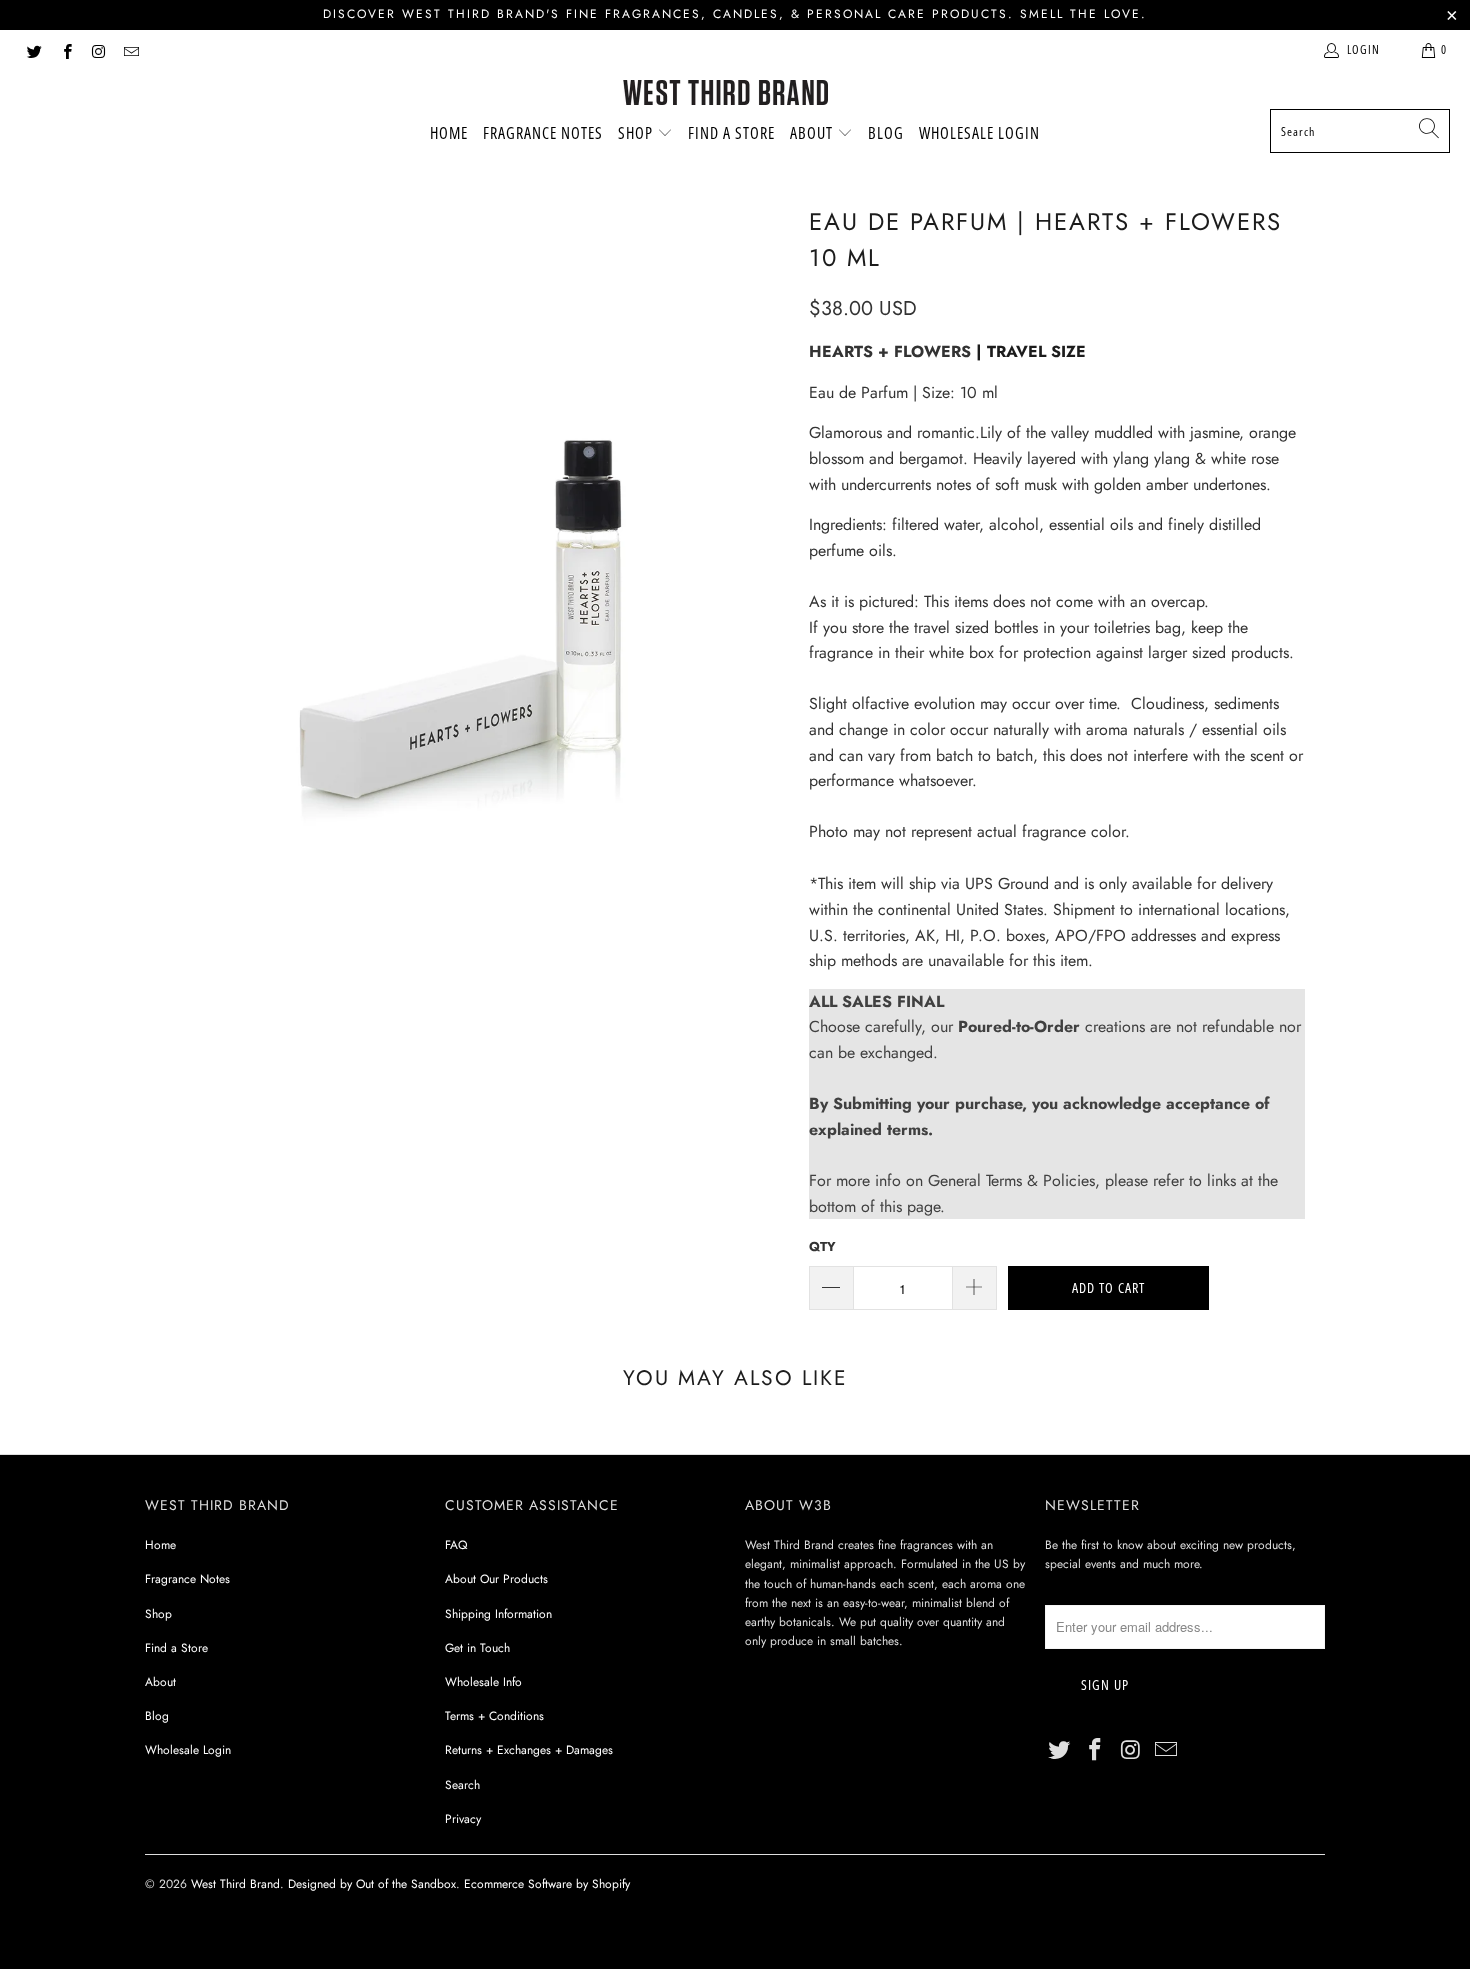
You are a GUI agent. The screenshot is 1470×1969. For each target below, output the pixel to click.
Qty (822, 1246)
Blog (886, 133)
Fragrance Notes (543, 133)
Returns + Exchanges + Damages (529, 1750)
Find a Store (731, 133)
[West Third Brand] (725, 94)
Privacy (463, 1819)
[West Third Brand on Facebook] (65, 50)
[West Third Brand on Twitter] (33, 50)
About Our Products (496, 1579)
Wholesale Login (979, 133)
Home (449, 133)
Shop (637, 133)
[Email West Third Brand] (130, 50)
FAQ (456, 1545)
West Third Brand (235, 1884)
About (813, 133)
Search (462, 1785)
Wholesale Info (483, 1682)
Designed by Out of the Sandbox (372, 1884)
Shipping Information (498, 1614)
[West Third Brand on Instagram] (98, 50)
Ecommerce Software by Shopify (547, 1884)
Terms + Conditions (494, 1716)
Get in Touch (477, 1648)
